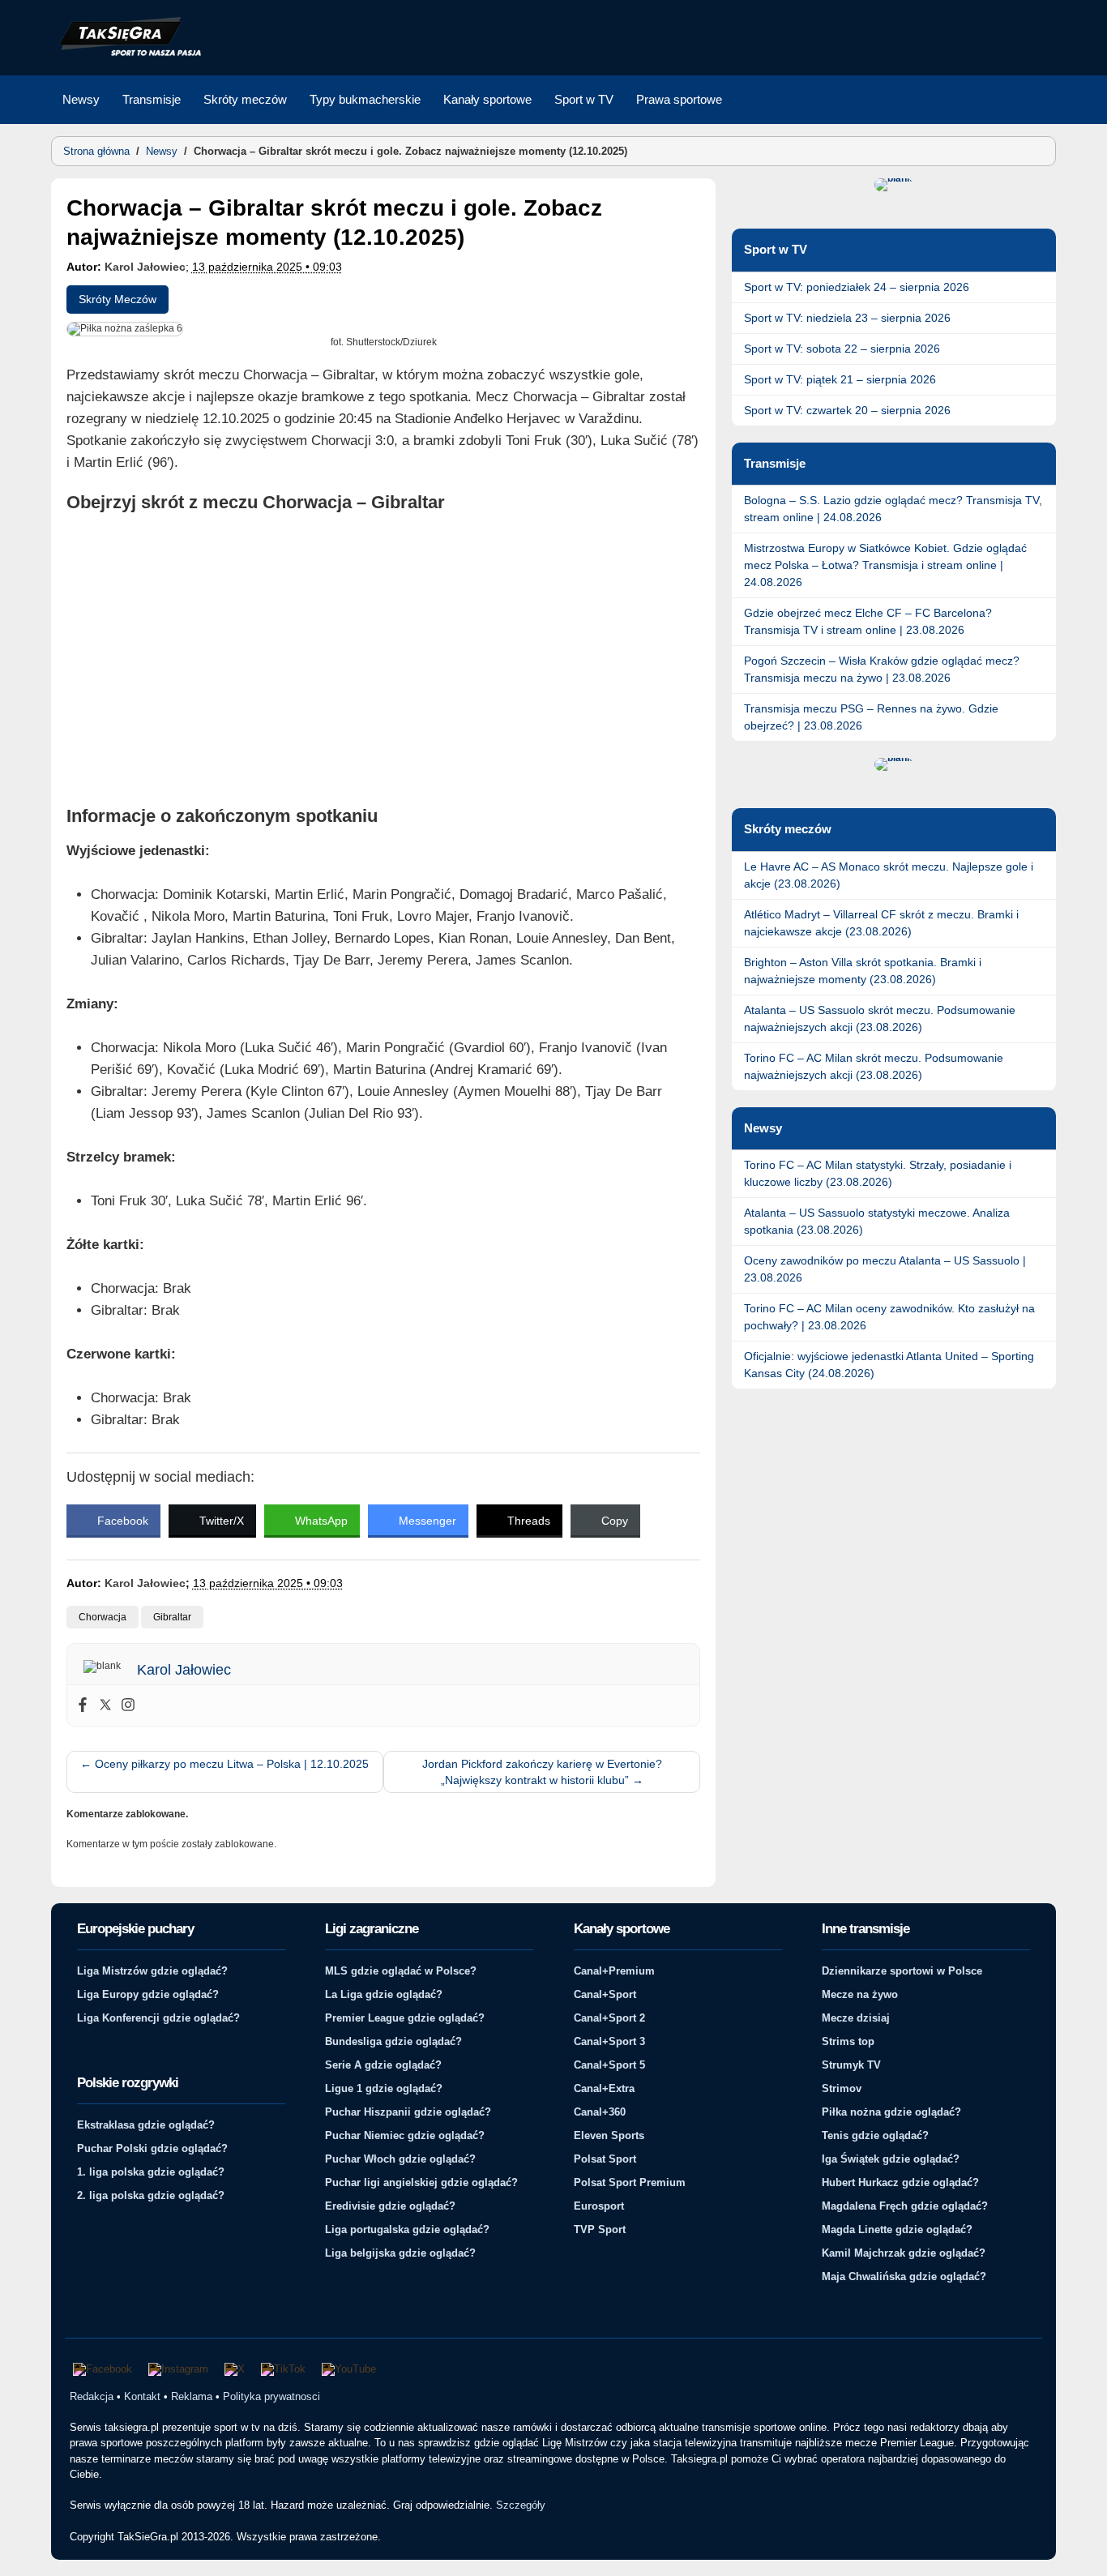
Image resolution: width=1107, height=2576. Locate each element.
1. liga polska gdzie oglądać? (151, 2172)
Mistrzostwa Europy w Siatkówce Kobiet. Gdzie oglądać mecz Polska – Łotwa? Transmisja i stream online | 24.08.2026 (885, 565)
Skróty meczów (245, 99)
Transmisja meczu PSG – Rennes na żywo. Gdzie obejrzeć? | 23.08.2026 (871, 717)
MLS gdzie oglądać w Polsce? (401, 1971)
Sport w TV (584, 99)
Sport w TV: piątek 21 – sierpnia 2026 (840, 379)
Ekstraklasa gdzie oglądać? (146, 2125)
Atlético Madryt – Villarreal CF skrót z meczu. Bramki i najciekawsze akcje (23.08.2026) (881, 923)
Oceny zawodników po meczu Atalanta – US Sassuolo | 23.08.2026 (885, 1269)
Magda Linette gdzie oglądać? (897, 2229)
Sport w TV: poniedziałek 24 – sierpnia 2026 (857, 287)
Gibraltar (172, 1617)
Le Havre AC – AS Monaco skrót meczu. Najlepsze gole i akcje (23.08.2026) (889, 875)
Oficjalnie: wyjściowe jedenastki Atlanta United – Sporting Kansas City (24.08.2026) (889, 1365)
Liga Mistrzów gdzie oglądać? (152, 1971)
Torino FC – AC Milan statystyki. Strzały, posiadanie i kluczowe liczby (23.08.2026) (878, 1173)
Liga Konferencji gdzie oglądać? (158, 2018)
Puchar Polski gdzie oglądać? (152, 2148)
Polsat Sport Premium (630, 2182)
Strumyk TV (851, 2065)
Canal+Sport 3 (609, 2041)
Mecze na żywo (860, 1994)
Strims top (848, 2041)
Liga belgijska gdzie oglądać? (400, 2253)
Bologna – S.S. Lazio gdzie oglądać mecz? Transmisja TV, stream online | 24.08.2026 (893, 509)
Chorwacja (103, 1617)
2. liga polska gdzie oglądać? (151, 2195)
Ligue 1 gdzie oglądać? (384, 2088)
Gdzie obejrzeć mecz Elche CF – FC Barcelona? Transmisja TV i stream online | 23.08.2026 (868, 621)
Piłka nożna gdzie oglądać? (891, 2112)
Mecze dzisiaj (856, 2018)
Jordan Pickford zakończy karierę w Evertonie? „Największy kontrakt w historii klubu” (542, 1772)
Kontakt (142, 2396)
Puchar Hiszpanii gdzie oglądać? (408, 2112)
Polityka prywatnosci (271, 2396)
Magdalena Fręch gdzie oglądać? (905, 2206)
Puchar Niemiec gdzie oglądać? (405, 2135)
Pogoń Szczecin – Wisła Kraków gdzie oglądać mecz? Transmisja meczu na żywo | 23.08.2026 (882, 669)
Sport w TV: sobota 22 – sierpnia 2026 (842, 349)
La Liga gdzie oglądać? (384, 1994)
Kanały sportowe (487, 99)
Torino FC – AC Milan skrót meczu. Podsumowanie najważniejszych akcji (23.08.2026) (874, 1066)
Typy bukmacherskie (365, 99)
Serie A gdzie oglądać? (383, 2065)
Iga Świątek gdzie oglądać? (891, 2159)
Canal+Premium (614, 1971)
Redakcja (92, 2396)
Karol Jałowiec (145, 267)
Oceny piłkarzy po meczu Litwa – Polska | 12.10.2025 (224, 1764)
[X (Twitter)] (235, 2369)
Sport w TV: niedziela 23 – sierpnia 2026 (847, 318)
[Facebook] (83, 1705)
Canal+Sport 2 (609, 2018)
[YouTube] (349, 2369)
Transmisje (152, 99)
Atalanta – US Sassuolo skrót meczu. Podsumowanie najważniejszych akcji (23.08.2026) (880, 1018)
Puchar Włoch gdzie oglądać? (400, 2159)
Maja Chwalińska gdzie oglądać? (904, 2276)
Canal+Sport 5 (609, 2065)
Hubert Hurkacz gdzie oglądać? (900, 2182)
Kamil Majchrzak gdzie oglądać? (904, 2253)
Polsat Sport (605, 2159)
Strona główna (96, 151)
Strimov (842, 2088)
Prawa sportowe (679, 99)
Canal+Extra (604, 2088)
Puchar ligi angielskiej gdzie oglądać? (421, 2182)
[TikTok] (283, 2369)
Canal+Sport (605, 1994)
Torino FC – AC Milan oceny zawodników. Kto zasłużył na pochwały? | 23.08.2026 (889, 1317)
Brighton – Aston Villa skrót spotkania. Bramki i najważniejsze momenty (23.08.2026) (863, 971)
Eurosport (599, 2206)
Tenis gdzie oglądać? (875, 2135)
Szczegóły (521, 2505)
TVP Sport (600, 2229)
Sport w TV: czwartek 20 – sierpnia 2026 (847, 410)
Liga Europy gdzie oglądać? (148, 1994)
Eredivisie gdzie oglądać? (390, 2206)
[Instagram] (128, 1705)
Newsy (81, 99)
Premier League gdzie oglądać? (405, 2018)
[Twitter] (105, 1705)
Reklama (192, 2396)
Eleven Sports (609, 2135)
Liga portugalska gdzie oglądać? (407, 2229)
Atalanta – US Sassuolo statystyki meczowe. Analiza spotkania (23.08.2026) (877, 1221)
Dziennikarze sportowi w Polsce (902, 1971)
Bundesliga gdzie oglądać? (393, 2041)
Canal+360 (600, 2112)
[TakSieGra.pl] (126, 53)
